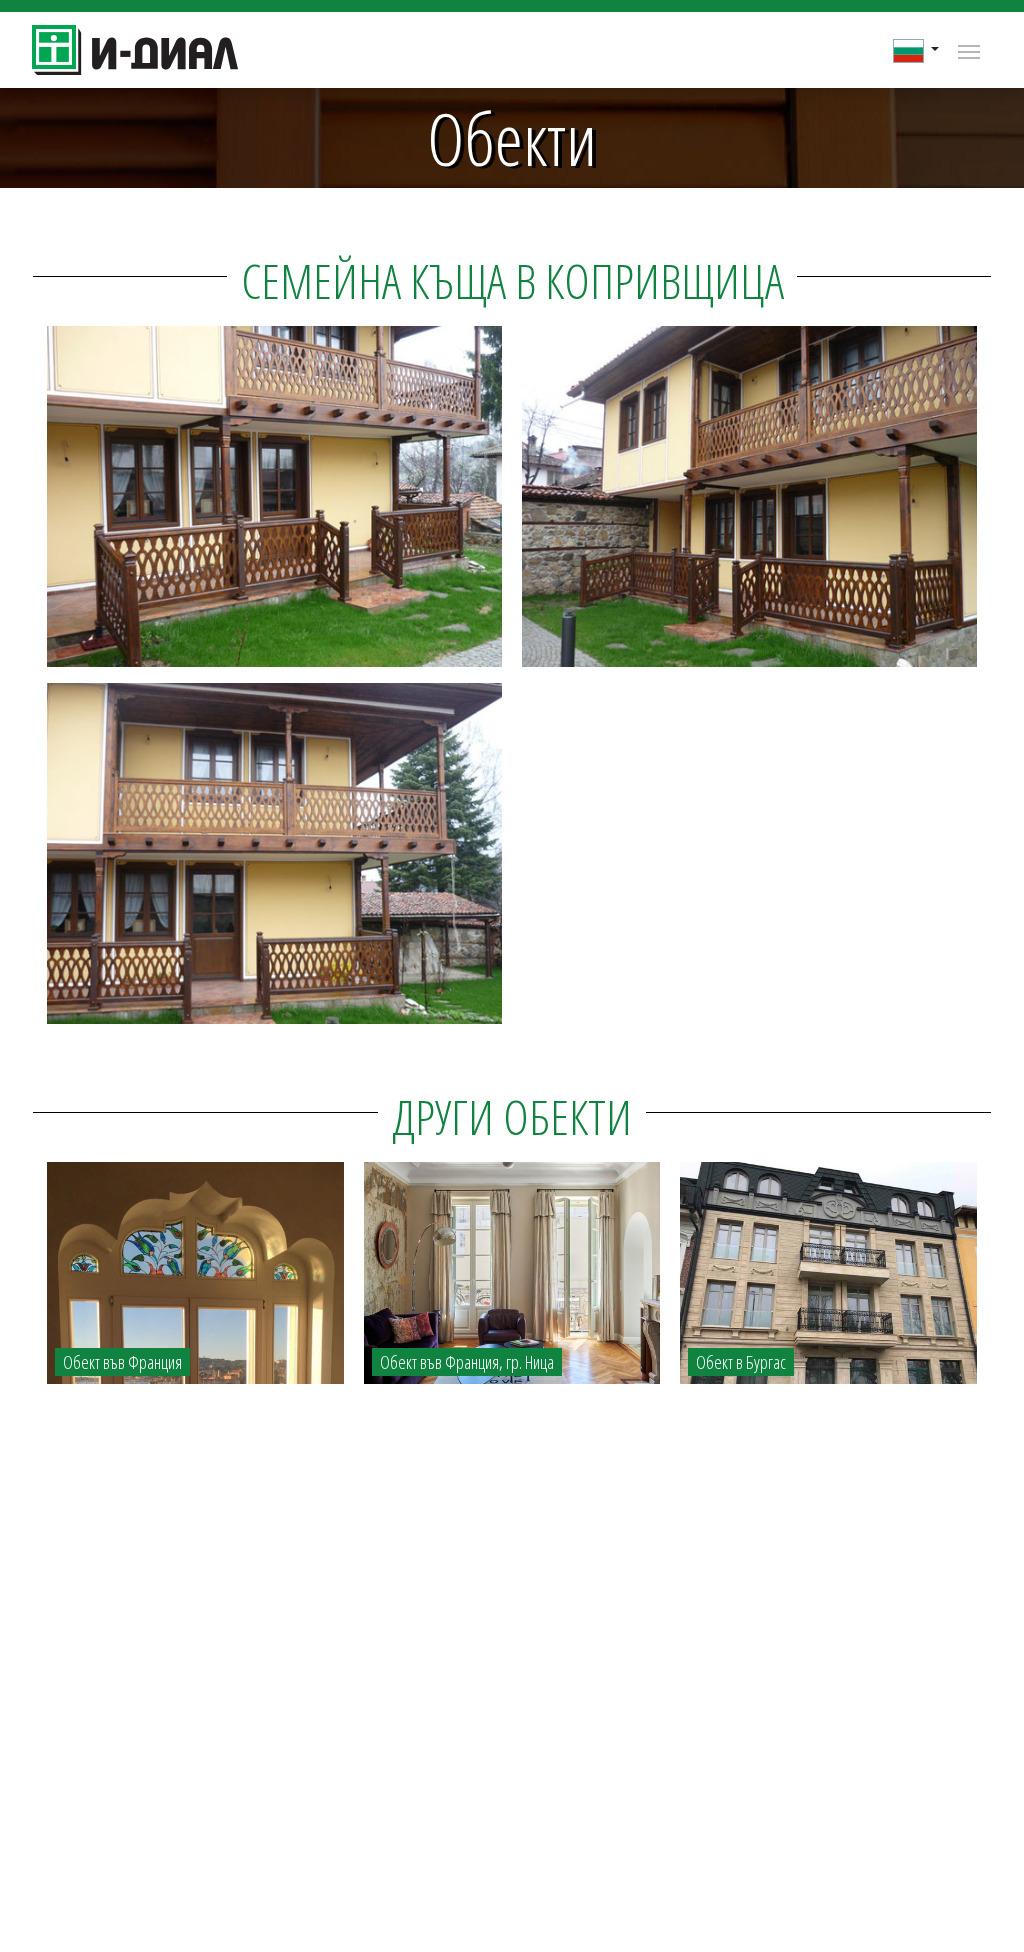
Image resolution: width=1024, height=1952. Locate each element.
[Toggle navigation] (969, 50)
